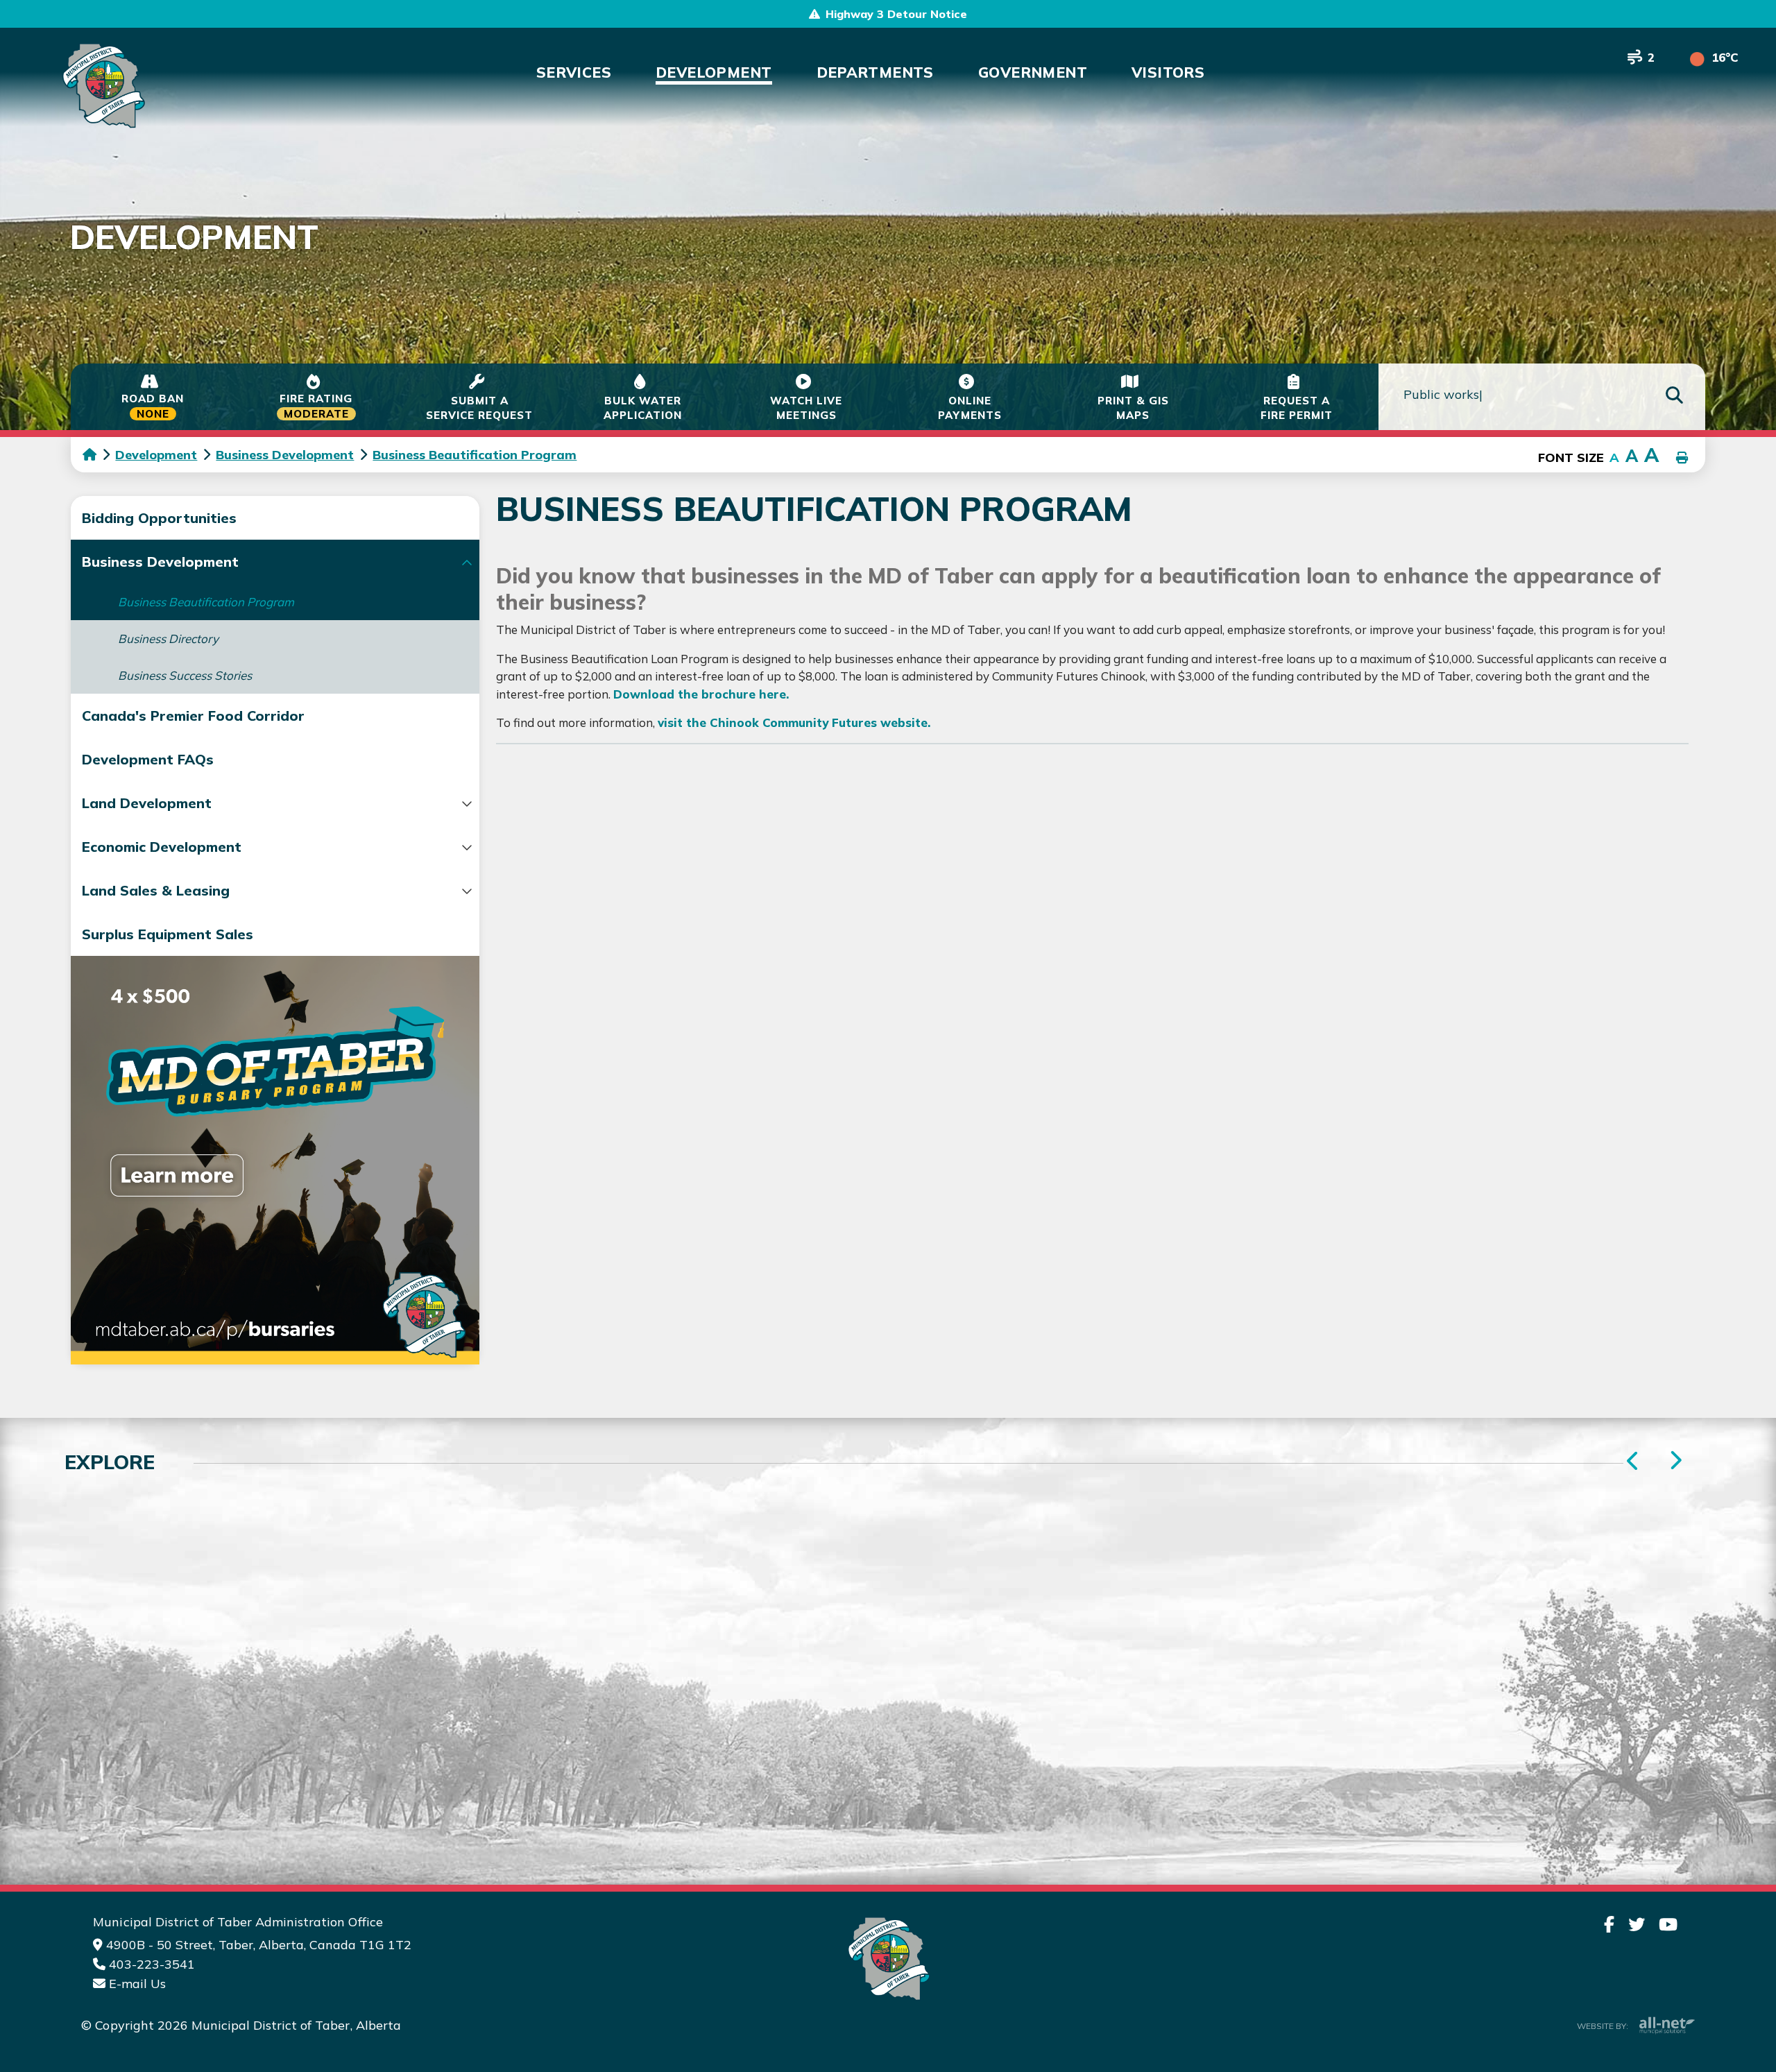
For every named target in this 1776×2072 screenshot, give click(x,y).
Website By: (1603, 2026)
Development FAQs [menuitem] (148, 759)
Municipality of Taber (102, 86)
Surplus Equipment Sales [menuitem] (168, 934)
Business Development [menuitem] (160, 562)
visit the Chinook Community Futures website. (794, 722)
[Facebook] (1609, 1924)
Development (156, 455)
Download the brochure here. (701, 694)
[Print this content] (1682, 459)
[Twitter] (1637, 1924)
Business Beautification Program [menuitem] (206, 602)
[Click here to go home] (99, 455)
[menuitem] (574, 72)
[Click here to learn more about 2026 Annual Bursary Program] (275, 1160)
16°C (1725, 57)
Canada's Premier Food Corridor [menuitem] (193, 716)
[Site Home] (888, 1959)
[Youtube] (1668, 1924)
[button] (467, 563)
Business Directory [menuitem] (168, 639)
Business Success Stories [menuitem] (185, 675)
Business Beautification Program (475, 455)
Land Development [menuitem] (147, 803)
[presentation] (1675, 1461)
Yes (1144, 1484)
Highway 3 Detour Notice (896, 14)
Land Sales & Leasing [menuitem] (156, 890)
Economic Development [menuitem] (162, 847)
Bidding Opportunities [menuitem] (159, 518)
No (1215, 1484)
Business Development (285, 455)
